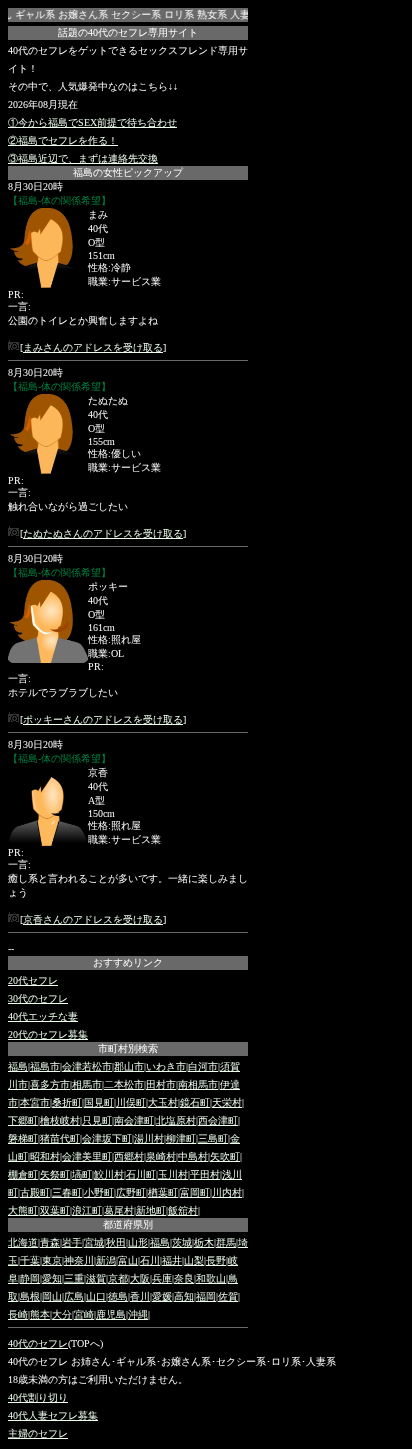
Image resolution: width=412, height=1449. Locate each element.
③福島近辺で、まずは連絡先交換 (83, 158)
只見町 (97, 1120)
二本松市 (124, 1084)
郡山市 (129, 1066)
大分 (62, 1314)
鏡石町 (195, 1102)
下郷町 (23, 1120)
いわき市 (166, 1066)
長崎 (18, 1314)
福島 (18, 1066)
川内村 (227, 1192)
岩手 (72, 1242)
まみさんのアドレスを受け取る (93, 347)
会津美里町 (87, 1156)
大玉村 (163, 1102)
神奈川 (79, 1260)
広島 (74, 1296)
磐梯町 (23, 1138)
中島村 (193, 1156)
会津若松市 (87, 1066)
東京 (52, 1260)
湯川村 (149, 1138)
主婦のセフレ (38, 1433)
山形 (138, 1242)
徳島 (118, 1296)
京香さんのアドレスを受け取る (93, 919)
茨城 (182, 1242)
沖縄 (138, 1314)
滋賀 (96, 1278)
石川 (150, 1260)
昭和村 (45, 1156)
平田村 (205, 1174)
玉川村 (173, 1174)
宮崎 (84, 1314)
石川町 (141, 1174)
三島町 (213, 1138)
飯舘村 (183, 1210)
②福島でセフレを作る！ (63, 140)
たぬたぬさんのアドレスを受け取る (103, 533)
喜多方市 (50, 1084)
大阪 (140, 1278)
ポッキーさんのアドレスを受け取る (103, 719)
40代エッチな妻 (43, 1016)
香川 (140, 1296)
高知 (184, 1296)
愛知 (52, 1278)
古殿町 (35, 1192)
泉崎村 (161, 1156)
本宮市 (35, 1102)
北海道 (23, 1242)
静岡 (30, 1278)
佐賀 (228, 1296)
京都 (118, 1278)
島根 (30, 1296)
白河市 (203, 1066)
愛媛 (162, 1296)
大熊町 (23, 1210)
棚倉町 (23, 1174)
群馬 (226, 1242)
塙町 (82, 1174)
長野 (216, 1260)
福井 (172, 1260)
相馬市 (87, 1084)
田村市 (161, 1084)
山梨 (194, 1260)
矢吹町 (225, 1156)
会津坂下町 (107, 1138)
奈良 (184, 1278)
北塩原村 (176, 1120)
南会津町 (134, 1120)
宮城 (94, 1242)
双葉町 (55, 1210)
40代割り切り (38, 1397)
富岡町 (195, 1192)
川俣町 (131, 1102)
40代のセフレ (38, 1343)
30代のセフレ (38, 998)
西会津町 (218, 1120)
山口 (96, 1296)
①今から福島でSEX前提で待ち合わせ (92, 122)
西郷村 (129, 1156)
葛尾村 (119, 1210)
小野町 (99, 1192)
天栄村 (227, 1102)
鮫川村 (109, 1174)
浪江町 (87, 1210)
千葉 (30, 1260)
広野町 (131, 1192)
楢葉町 (163, 1192)
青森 (50, 1242)
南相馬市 (198, 1084)
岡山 (52, 1296)
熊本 (40, 1314)
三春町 (67, 1192)
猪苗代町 (60, 1138)
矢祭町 (55, 1174)
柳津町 (181, 1138)
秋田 (116, 1242)
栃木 (204, 1242)
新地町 (151, 1210)
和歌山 (211, 1278)
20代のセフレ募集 (48, 1034)
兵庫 (162, 1278)
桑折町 (67, 1102)
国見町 (99, 1102)
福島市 (45, 1066)
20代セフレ (33, 980)
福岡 (206, 1296)
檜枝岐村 (60, 1120)
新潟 (106, 1260)
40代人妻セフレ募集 (53, 1415)
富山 (128, 1260)
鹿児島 (111, 1314)
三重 (74, 1278)
